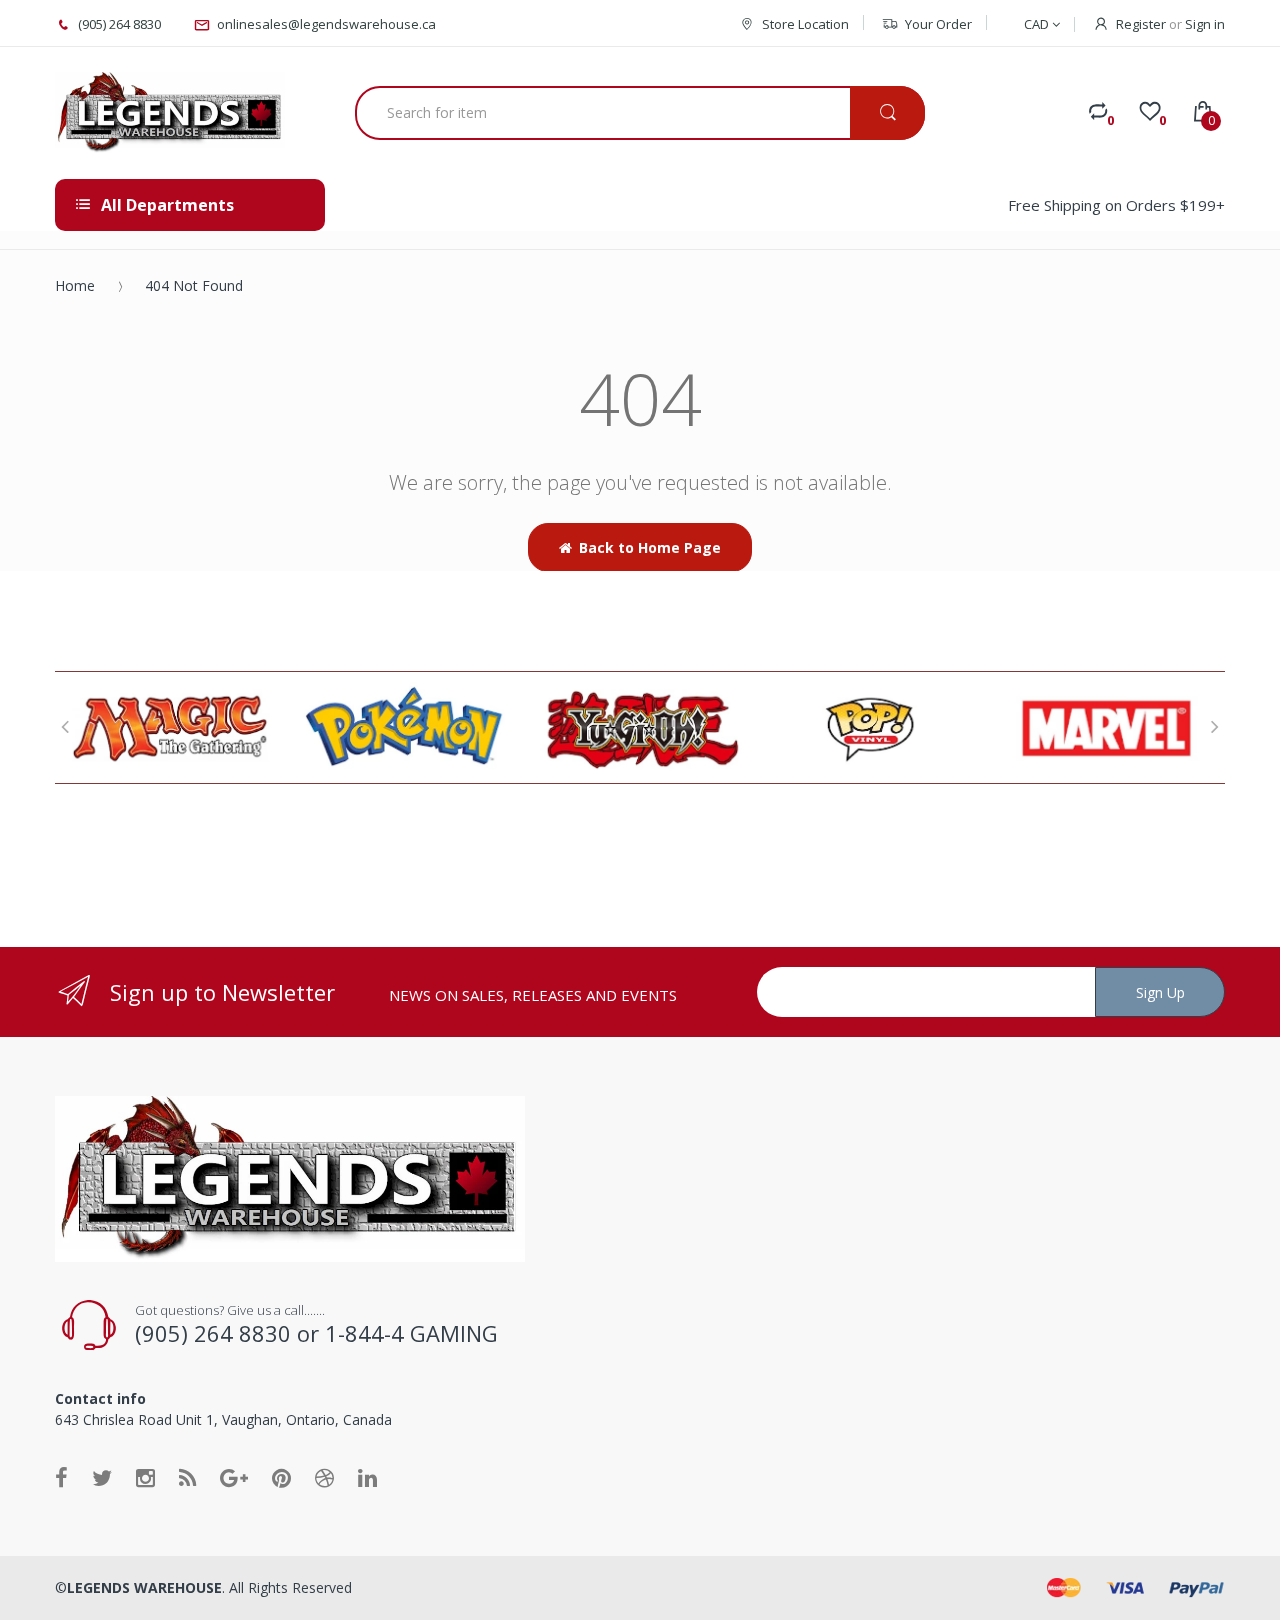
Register (1141, 24)
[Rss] (187, 1477)
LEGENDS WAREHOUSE (144, 1587)
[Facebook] (61, 1477)
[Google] (234, 1477)
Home (75, 285)
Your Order (938, 24)
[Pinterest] (281, 1477)
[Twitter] (102, 1477)
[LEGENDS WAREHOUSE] (170, 113)
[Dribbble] (324, 1477)
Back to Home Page (650, 547)
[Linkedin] (367, 1477)
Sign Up (1160, 992)
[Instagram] (145, 1477)
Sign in (1205, 24)
